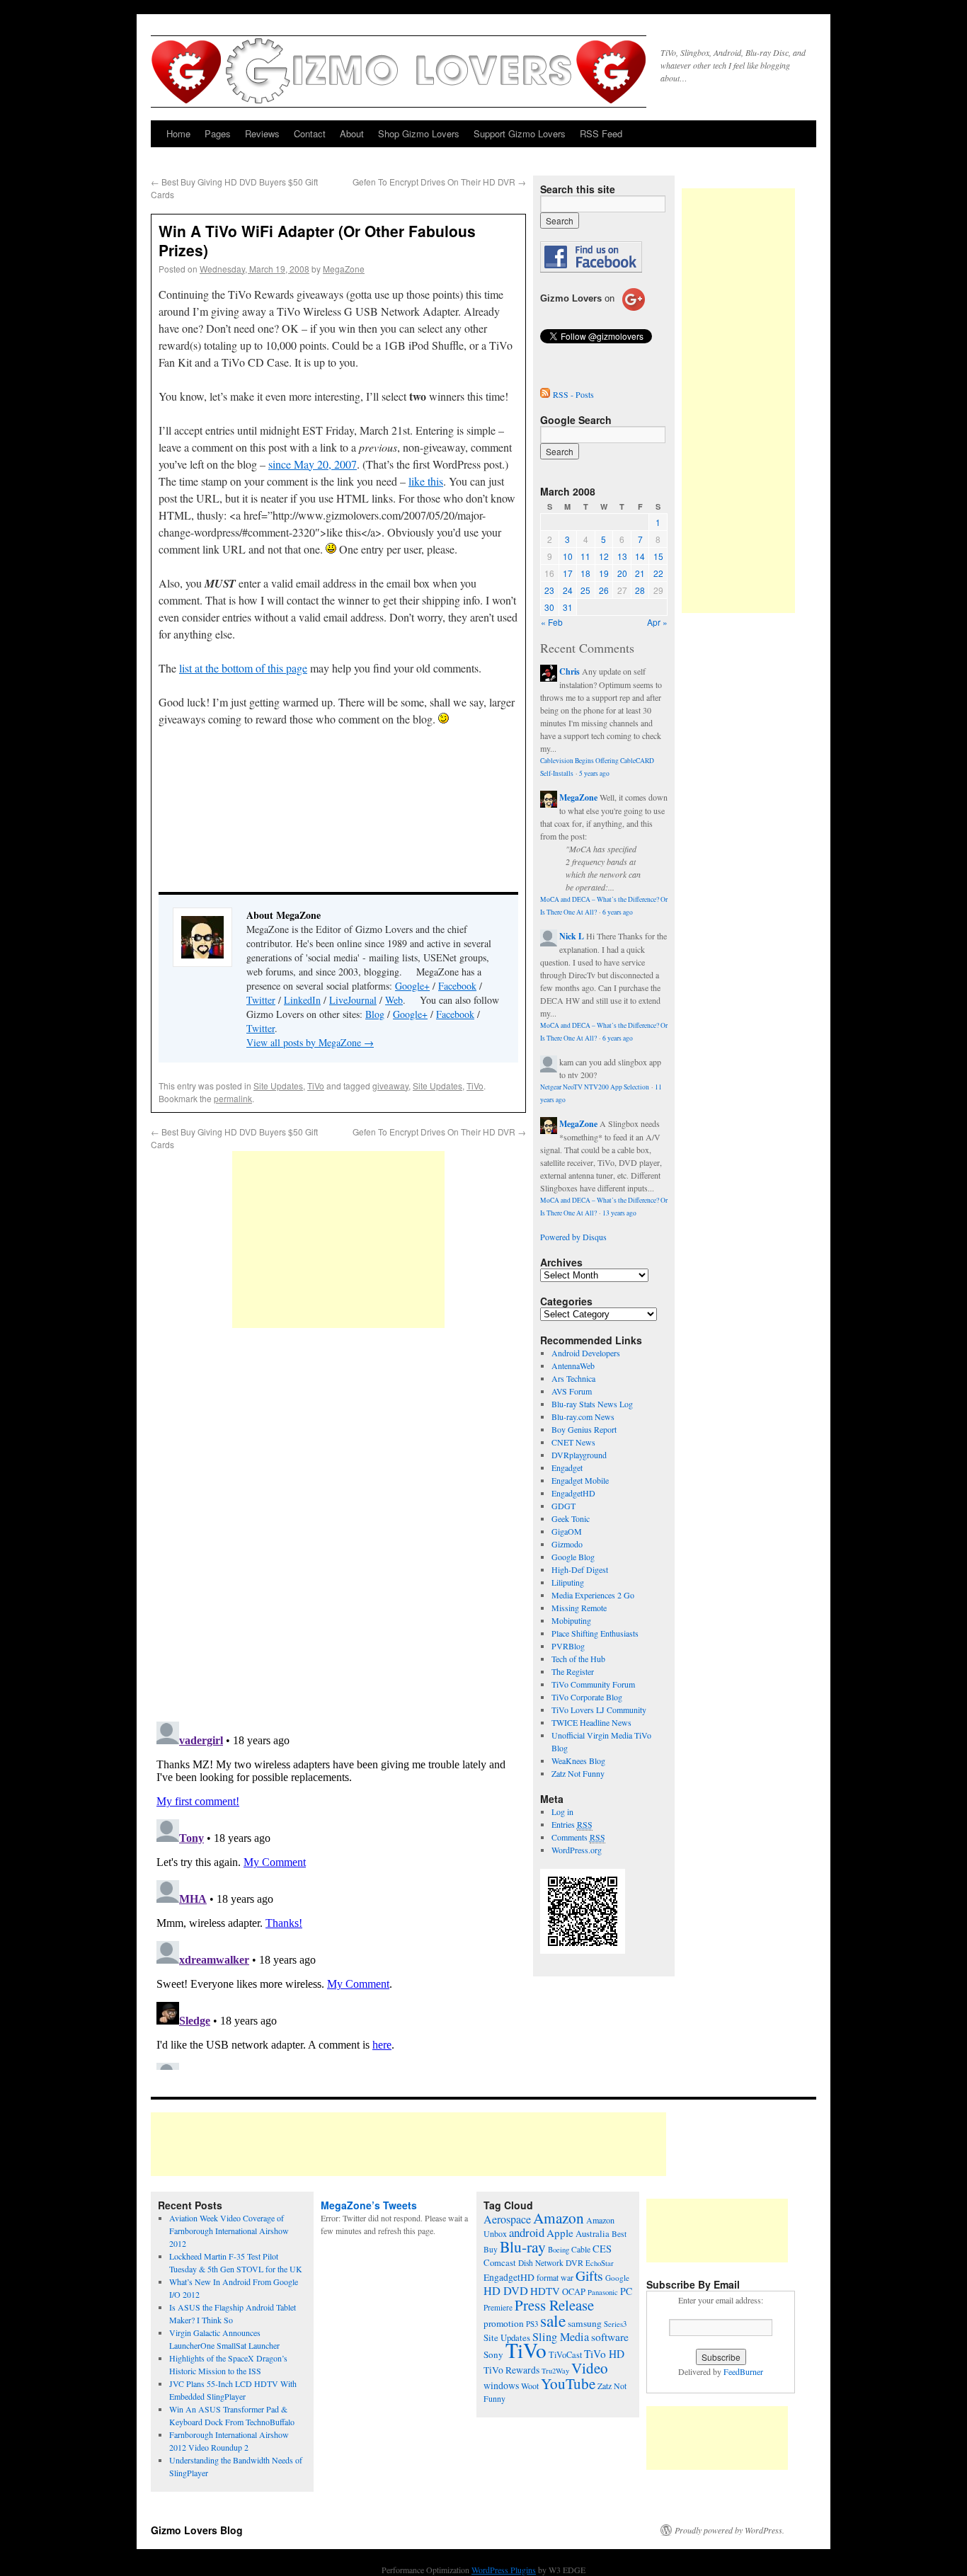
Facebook (457, 986)
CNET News (573, 1442)
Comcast (500, 2263)
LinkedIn (302, 1000)
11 (585, 556)
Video (590, 2368)
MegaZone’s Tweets (369, 2205)
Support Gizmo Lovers (520, 133)
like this (426, 481)
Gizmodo (567, 1544)
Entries (572, 1824)
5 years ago (594, 773)
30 (549, 607)
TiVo (316, 1086)
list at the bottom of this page (243, 668)
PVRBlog (568, 1646)
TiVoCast (565, 2355)
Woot (530, 2386)
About (352, 133)
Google (617, 2278)
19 (604, 573)
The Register (573, 1671)
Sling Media (561, 2337)
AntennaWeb (573, 1366)
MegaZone (344, 269)
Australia (593, 2234)
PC (626, 2291)
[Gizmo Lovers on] (593, 310)
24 (568, 590)
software (610, 2337)
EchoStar (600, 2263)
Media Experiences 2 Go (593, 1595)
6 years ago (618, 912)
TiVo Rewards (511, 2370)
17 (568, 573)
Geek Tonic (571, 1518)
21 (640, 573)
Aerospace (507, 2219)
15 (658, 556)
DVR (574, 2262)
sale (553, 2320)
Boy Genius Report (584, 1429)
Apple (560, 2233)
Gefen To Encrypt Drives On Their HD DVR (439, 182)
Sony (493, 2354)
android (527, 2232)
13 (622, 556)
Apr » (657, 622)
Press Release (554, 2305)
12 (604, 556)
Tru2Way (555, 2371)
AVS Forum (572, 1391)
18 (585, 573)
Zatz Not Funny (578, 1773)
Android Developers (586, 1353)
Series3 (615, 2324)
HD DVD (506, 2291)
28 (640, 590)
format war (555, 2277)
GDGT (563, 1506)
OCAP (574, 2292)
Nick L (572, 936)
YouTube (568, 2383)
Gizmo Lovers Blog (197, 2530)
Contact (310, 133)
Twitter (261, 1000)
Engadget (567, 1467)
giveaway (390, 1086)
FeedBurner (743, 2371)
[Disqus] (338, 1526)
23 (549, 590)
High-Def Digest (580, 1569)
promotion (504, 2323)
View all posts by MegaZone (310, 1042)
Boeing (559, 2250)
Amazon (559, 2218)
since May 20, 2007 (313, 464)
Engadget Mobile (580, 1480)
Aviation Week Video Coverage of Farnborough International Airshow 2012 (229, 2231)
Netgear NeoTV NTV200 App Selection (595, 1087)
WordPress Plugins (504, 2570)
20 (622, 573)
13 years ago (619, 1213)
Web (394, 1000)
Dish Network (541, 2263)
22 (658, 573)
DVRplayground (579, 1455)
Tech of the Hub (578, 1659)
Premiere (498, 2307)
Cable (581, 2249)
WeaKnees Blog (578, 1761)
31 (568, 607)
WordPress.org (577, 1850)
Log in (562, 1811)
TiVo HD (604, 2354)
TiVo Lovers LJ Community (599, 1710)
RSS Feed (601, 133)
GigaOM (567, 1531)
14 (640, 556)
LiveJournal (353, 1000)
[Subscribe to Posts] (545, 394)
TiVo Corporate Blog (587, 1697)
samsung (585, 2323)
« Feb (552, 622)
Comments (578, 1837)
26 (604, 590)
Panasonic (603, 2292)
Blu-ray (523, 2246)
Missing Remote (579, 1608)
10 (568, 556)
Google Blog (573, 1557)
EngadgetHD (573, 1493)
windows (501, 2385)
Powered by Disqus (573, 1237)
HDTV (545, 2291)
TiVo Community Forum (593, 1684)
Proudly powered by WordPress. (729, 2530)
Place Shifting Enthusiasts (595, 1633)
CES (602, 2249)
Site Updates (278, 1086)
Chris (570, 671)
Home (178, 133)
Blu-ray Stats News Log (592, 1404)
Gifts (589, 2276)
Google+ (412, 986)
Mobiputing (571, 1620)
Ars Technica (573, 1378)
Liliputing (568, 1582)
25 (585, 590)
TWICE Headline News (591, 1722)
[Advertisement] (338, 1240)
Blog (375, 1014)
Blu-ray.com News (583, 1416)
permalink (233, 1098)
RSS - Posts (573, 394)
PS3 (532, 2324)
